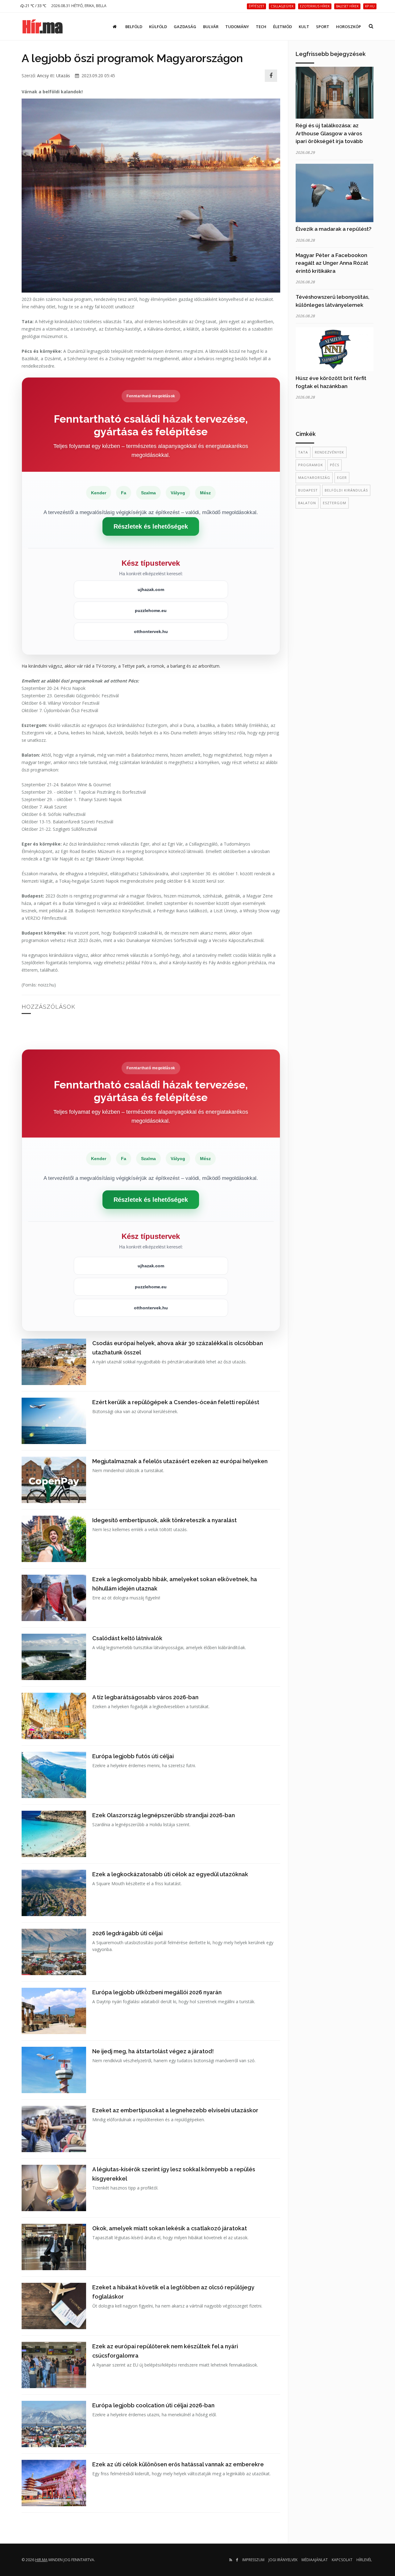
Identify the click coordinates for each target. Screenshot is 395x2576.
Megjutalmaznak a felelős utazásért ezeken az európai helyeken (180, 1461)
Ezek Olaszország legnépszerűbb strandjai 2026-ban (164, 1815)
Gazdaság (185, 27)
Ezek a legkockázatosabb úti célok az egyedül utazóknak (170, 1874)
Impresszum (253, 2560)
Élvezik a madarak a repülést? (334, 229)
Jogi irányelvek (283, 2560)
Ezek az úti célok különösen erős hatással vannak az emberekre (178, 2464)
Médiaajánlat (315, 2560)
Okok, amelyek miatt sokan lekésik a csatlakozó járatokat (170, 2228)
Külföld (158, 27)
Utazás (63, 76)
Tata (303, 452)
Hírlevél (364, 2560)
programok (311, 465)
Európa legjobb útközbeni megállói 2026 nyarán (157, 1992)
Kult (304, 27)
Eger (342, 477)
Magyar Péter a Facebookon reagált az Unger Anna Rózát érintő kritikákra (332, 263)
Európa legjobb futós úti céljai (133, 1756)
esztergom (335, 503)
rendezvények (329, 452)
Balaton (307, 503)
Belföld (134, 27)
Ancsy (43, 76)
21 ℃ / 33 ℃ (35, 6)
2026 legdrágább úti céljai (127, 1933)
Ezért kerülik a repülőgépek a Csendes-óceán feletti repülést (176, 1402)
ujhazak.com (151, 589)
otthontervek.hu (151, 631)
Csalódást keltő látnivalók (127, 1638)
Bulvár (211, 27)
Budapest (308, 490)
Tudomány (237, 27)
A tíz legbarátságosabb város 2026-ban (145, 1697)
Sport (323, 27)
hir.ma (41, 2560)
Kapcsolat (342, 2560)
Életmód (283, 27)
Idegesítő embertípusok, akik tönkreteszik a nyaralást (164, 1520)
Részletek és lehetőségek (151, 526)
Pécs (335, 465)
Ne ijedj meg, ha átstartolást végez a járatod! (153, 2051)
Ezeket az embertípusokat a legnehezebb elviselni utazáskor (175, 2110)
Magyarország (314, 477)
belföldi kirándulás (346, 490)
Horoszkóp (349, 27)
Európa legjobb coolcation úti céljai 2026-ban (153, 2405)
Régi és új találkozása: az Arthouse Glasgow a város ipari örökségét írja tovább (329, 133)
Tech (261, 27)
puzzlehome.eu (151, 610)
